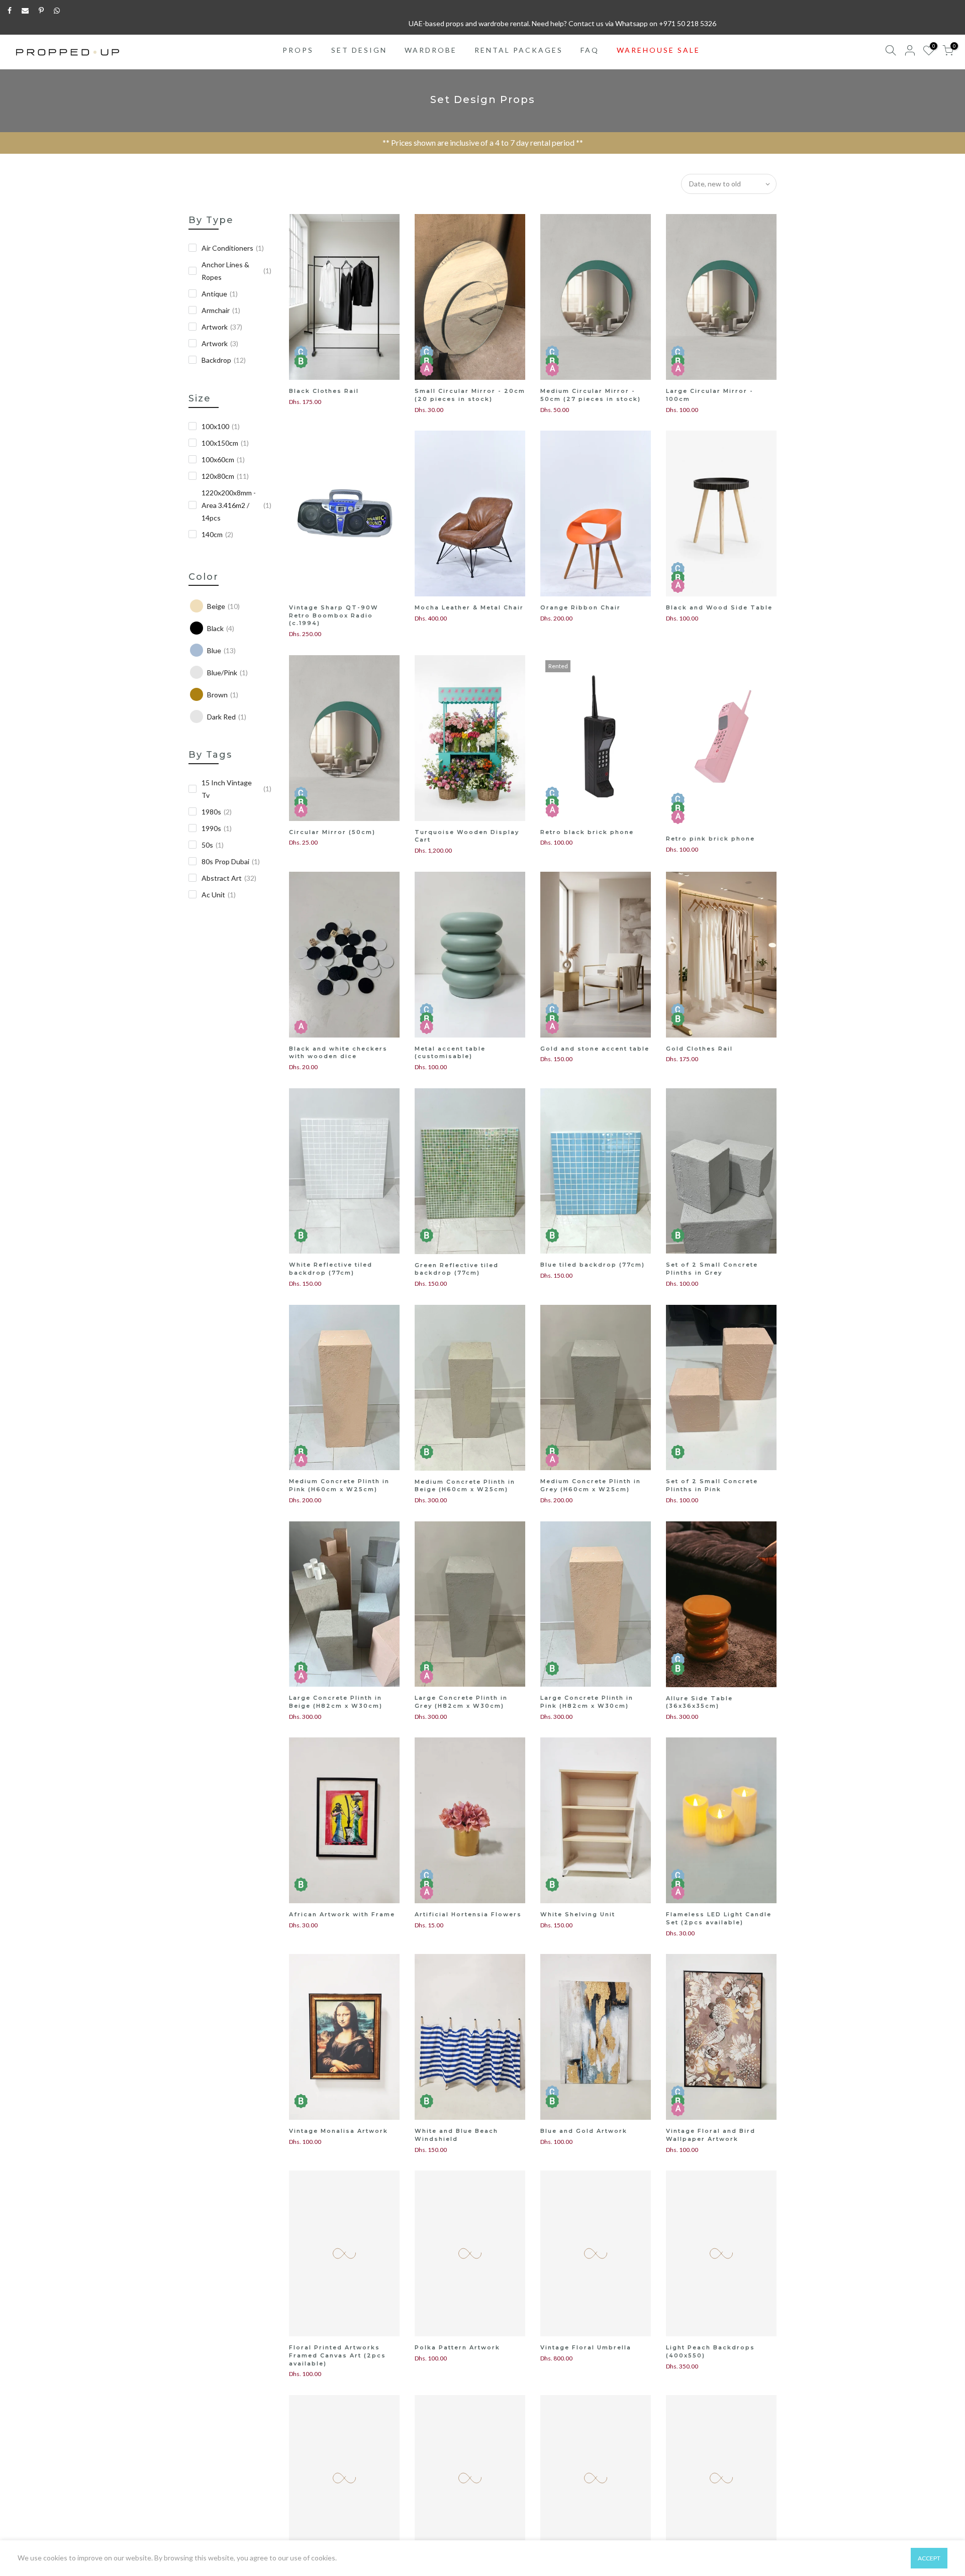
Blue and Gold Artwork (584, 2131)
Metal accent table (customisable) (450, 1053)
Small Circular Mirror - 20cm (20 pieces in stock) (470, 395)
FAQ (590, 50)
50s (213, 845)
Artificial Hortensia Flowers (468, 1914)
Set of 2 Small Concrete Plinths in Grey (712, 1269)
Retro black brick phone (587, 832)
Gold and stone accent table (595, 1049)
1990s (217, 828)
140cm (217, 534)
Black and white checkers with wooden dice (338, 1053)
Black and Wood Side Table (719, 607)
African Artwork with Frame (342, 1914)
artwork (220, 343)
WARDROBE (431, 50)
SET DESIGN (359, 50)
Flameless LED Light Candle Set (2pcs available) (719, 1918)
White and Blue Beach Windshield (456, 2135)
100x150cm (225, 443)
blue (221, 650)
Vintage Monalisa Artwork (339, 2131)
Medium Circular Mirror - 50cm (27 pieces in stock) (591, 395)
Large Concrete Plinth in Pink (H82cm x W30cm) (587, 1702)
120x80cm (225, 476)
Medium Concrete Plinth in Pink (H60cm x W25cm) (339, 1485)
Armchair (221, 310)
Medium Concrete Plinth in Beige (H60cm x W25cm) (465, 1486)
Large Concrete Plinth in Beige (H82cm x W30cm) (336, 1702)
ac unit (219, 895)
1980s (217, 812)
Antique (220, 294)
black (221, 628)
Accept (929, 2558)
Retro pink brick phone (710, 839)
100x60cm (223, 459)
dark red (227, 717)
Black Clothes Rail (324, 391)
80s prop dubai (231, 861)
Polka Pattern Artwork (457, 2347)
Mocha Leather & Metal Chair (469, 607)
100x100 (221, 426)
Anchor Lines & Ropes (236, 271)
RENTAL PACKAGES (519, 50)
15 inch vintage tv (236, 789)
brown (223, 695)
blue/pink (227, 673)
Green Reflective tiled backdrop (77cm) (457, 1269)
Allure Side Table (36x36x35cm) (699, 1702)
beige (223, 606)
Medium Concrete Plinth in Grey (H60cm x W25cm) (591, 1485)
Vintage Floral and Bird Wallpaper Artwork (711, 2135)
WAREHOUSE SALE (658, 50)
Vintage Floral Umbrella (586, 2347)
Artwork (222, 327)
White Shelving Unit (578, 1914)
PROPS (298, 50)
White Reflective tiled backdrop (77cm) (331, 1269)
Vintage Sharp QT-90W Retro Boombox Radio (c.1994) (334, 615)
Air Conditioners (233, 248)
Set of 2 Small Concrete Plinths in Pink (712, 1485)
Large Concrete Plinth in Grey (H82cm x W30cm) (461, 1702)
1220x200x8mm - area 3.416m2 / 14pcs (236, 505)
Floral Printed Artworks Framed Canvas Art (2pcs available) (337, 2355)
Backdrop (224, 360)
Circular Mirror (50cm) (332, 832)
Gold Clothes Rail (699, 1049)
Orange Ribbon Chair (581, 607)
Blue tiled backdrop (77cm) (593, 1265)
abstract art (229, 878)
